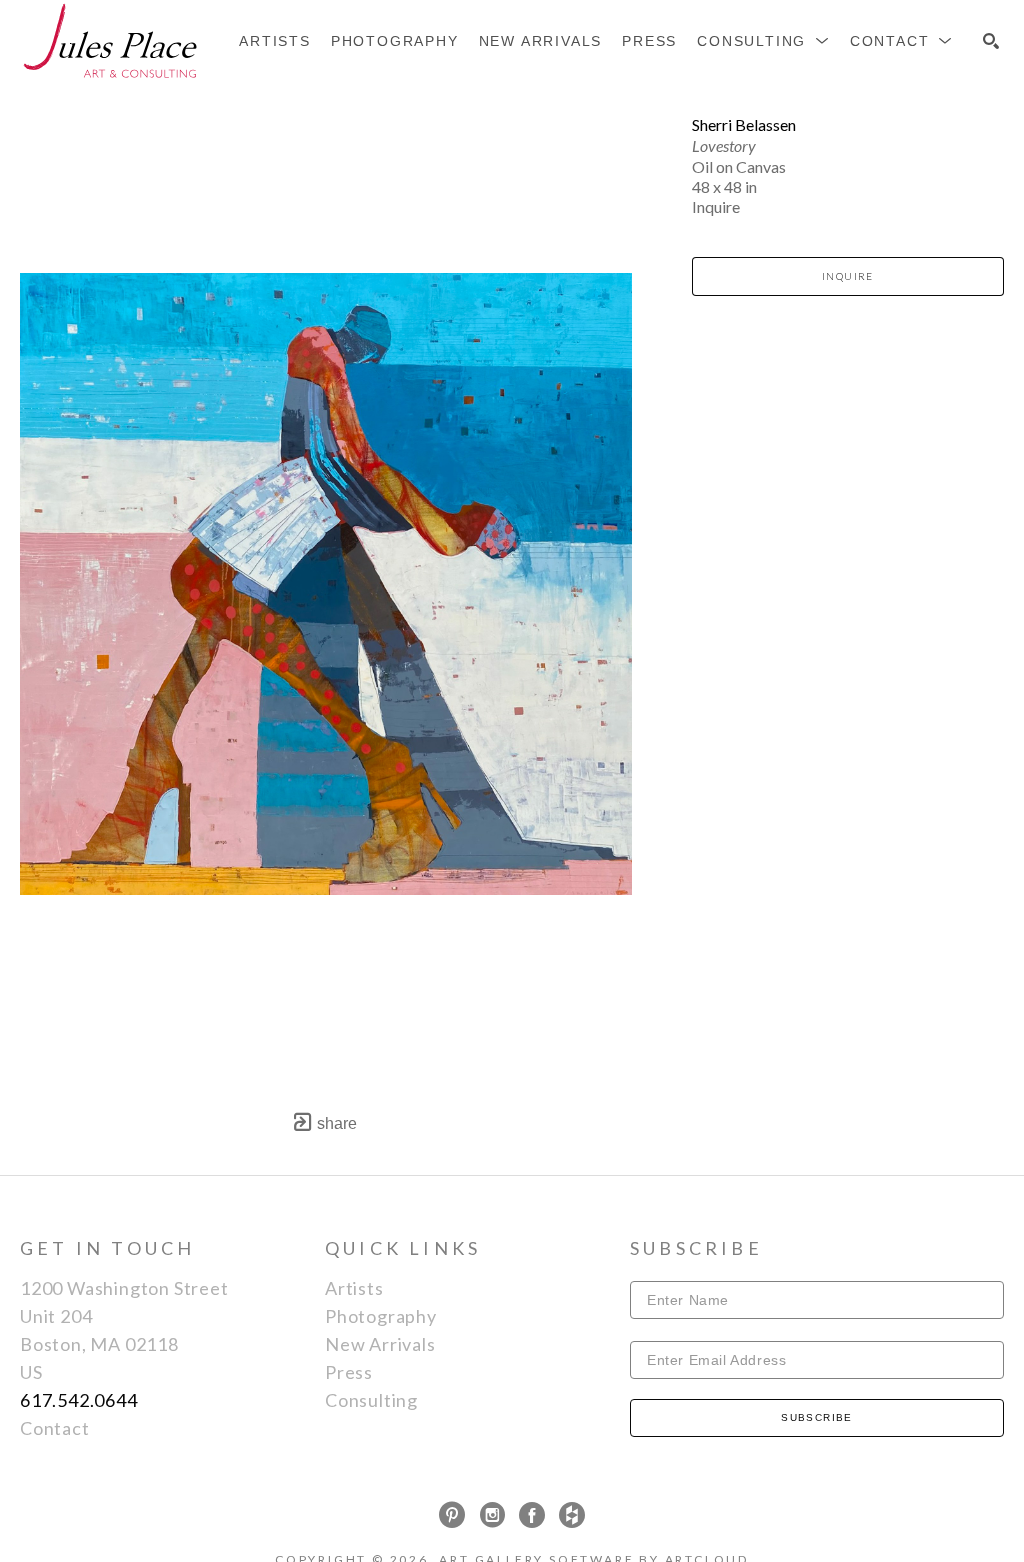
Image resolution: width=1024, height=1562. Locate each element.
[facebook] (532, 1515)
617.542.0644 (79, 1400)
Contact (55, 1428)
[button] (763, 41)
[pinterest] (452, 1515)
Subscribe (817, 1417)
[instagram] (492, 1515)
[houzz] (572, 1515)
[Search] (991, 41)
